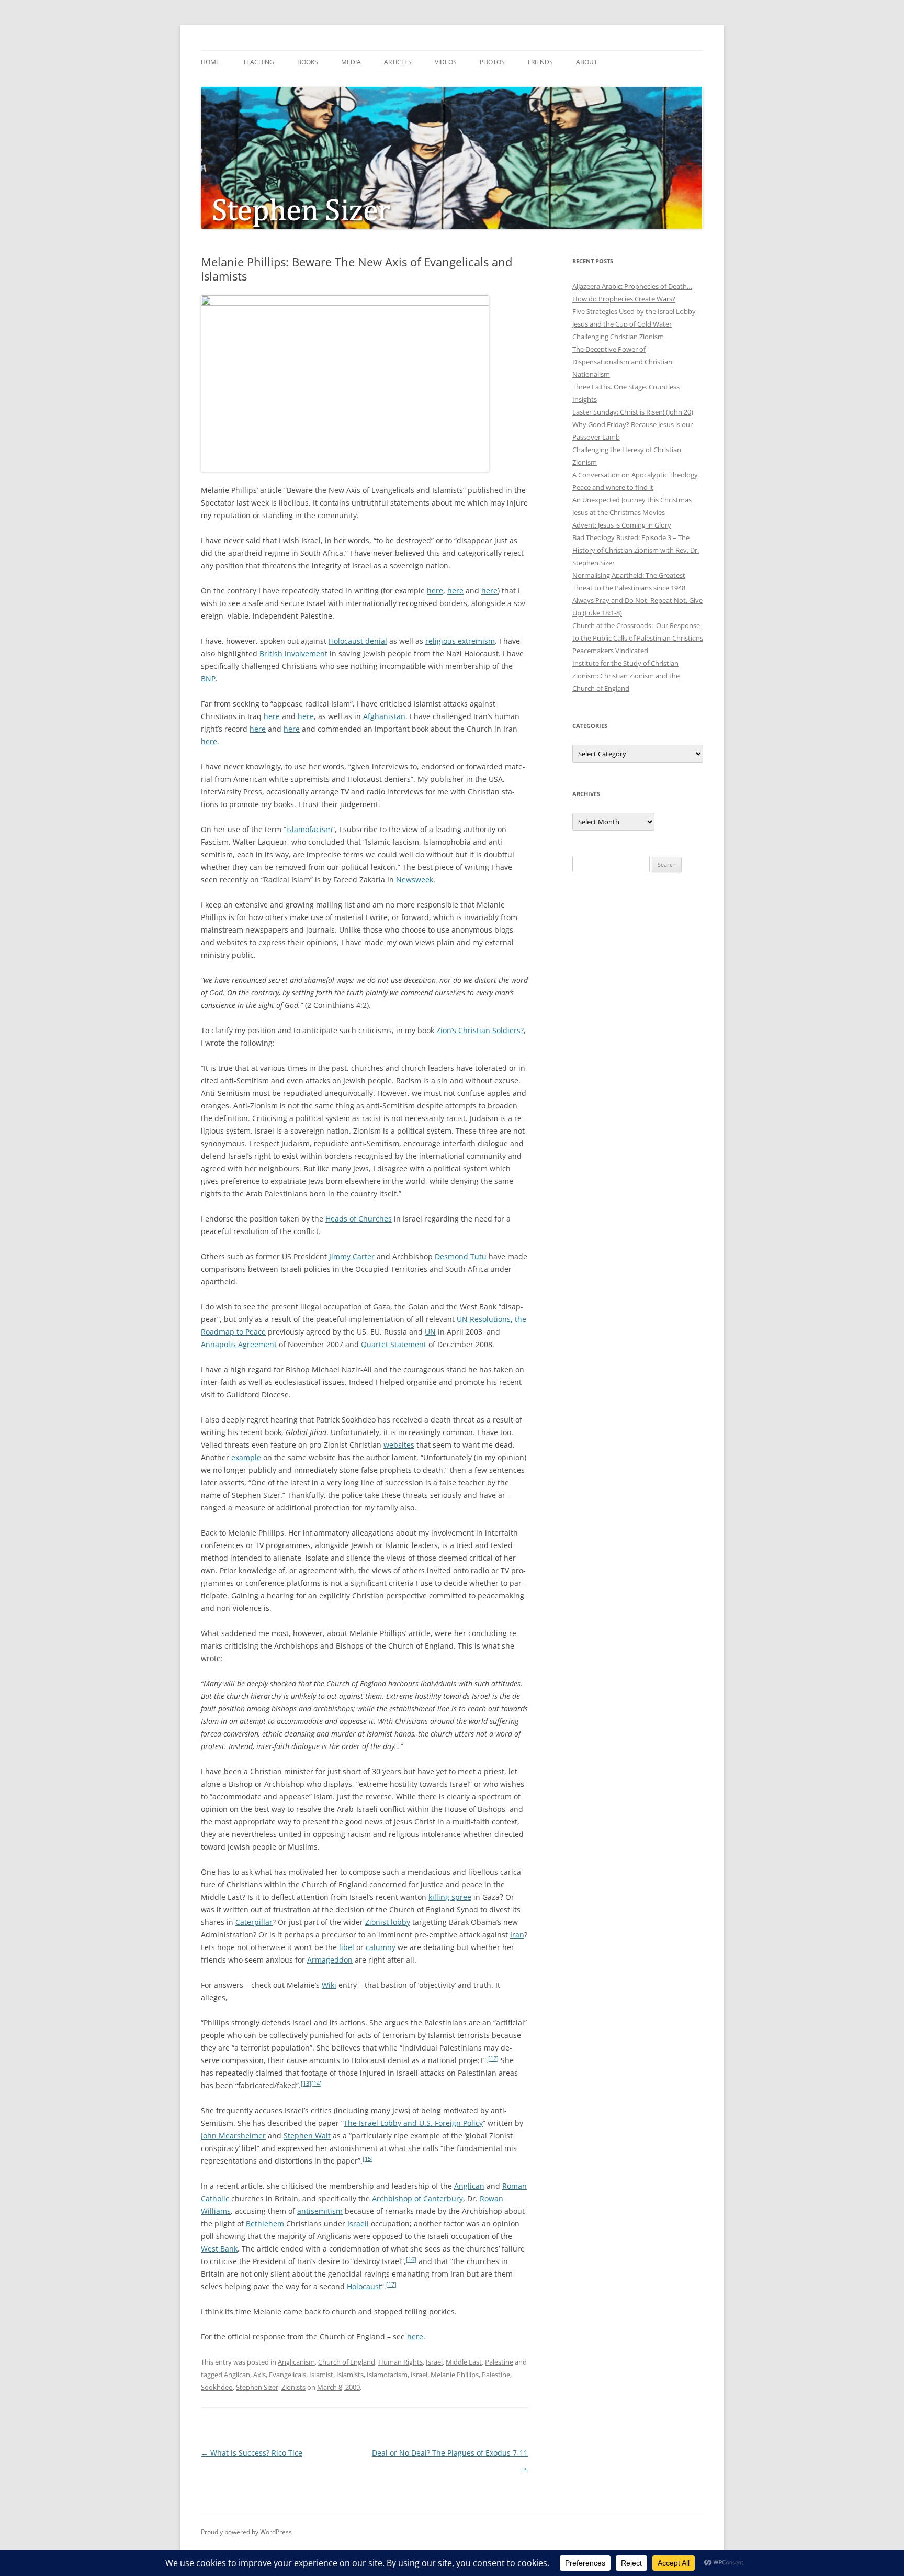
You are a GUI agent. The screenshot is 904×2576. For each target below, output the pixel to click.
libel (347, 1947)
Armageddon (330, 1960)
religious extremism (460, 641)
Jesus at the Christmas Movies (619, 512)
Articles (398, 62)
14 (317, 2084)
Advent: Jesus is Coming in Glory (622, 525)
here (435, 591)
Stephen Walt (307, 2136)
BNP (208, 679)
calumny (381, 1947)
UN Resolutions (484, 1319)
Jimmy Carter (352, 1256)
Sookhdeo (217, 2387)
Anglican (469, 2186)
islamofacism (309, 829)
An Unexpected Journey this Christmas (632, 500)
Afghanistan (384, 716)
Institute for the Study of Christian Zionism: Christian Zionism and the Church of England (626, 676)
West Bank (219, 2249)
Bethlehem (265, 2224)
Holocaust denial (358, 641)
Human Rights (400, 2362)
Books (308, 62)
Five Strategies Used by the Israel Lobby (634, 311)
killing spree (450, 1897)
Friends (540, 62)
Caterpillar (254, 1922)
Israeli (358, 2224)
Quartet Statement (394, 1344)
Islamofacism (387, 2375)
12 (493, 2058)
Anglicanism (296, 2362)
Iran (517, 1935)
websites (399, 1445)
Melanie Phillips (455, 2375)
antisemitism (320, 2211)
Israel (434, 2362)
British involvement (293, 653)
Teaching (258, 62)
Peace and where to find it (613, 487)
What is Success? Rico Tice (252, 2453)
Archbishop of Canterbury (417, 2198)
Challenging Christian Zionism (618, 337)
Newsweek (415, 880)
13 (306, 2084)
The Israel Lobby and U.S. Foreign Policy (413, 2123)
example (246, 1457)
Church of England (347, 2362)
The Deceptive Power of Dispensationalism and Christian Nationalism (622, 362)
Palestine (499, 2362)
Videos (446, 62)
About (587, 62)
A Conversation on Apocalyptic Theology (635, 475)
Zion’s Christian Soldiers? (480, 1030)
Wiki (329, 1985)
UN (430, 1332)
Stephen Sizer (257, 2387)
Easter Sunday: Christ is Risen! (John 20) (633, 412)
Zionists (293, 2387)
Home (210, 62)
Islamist (321, 2375)
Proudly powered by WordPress (246, 2532)
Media (351, 62)
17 (391, 2284)
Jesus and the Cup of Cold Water (622, 324)
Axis (259, 2375)
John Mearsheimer (233, 2136)
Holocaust (364, 2286)
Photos (492, 62)
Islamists (350, 2375)
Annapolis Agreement (239, 1344)
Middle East (464, 2362)
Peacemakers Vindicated (610, 651)
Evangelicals (287, 2375)
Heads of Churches (359, 1219)
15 (368, 2159)
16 (411, 2259)
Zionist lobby (388, 1922)
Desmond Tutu (461, 1256)
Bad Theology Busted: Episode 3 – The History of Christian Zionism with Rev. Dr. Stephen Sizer (636, 550)
